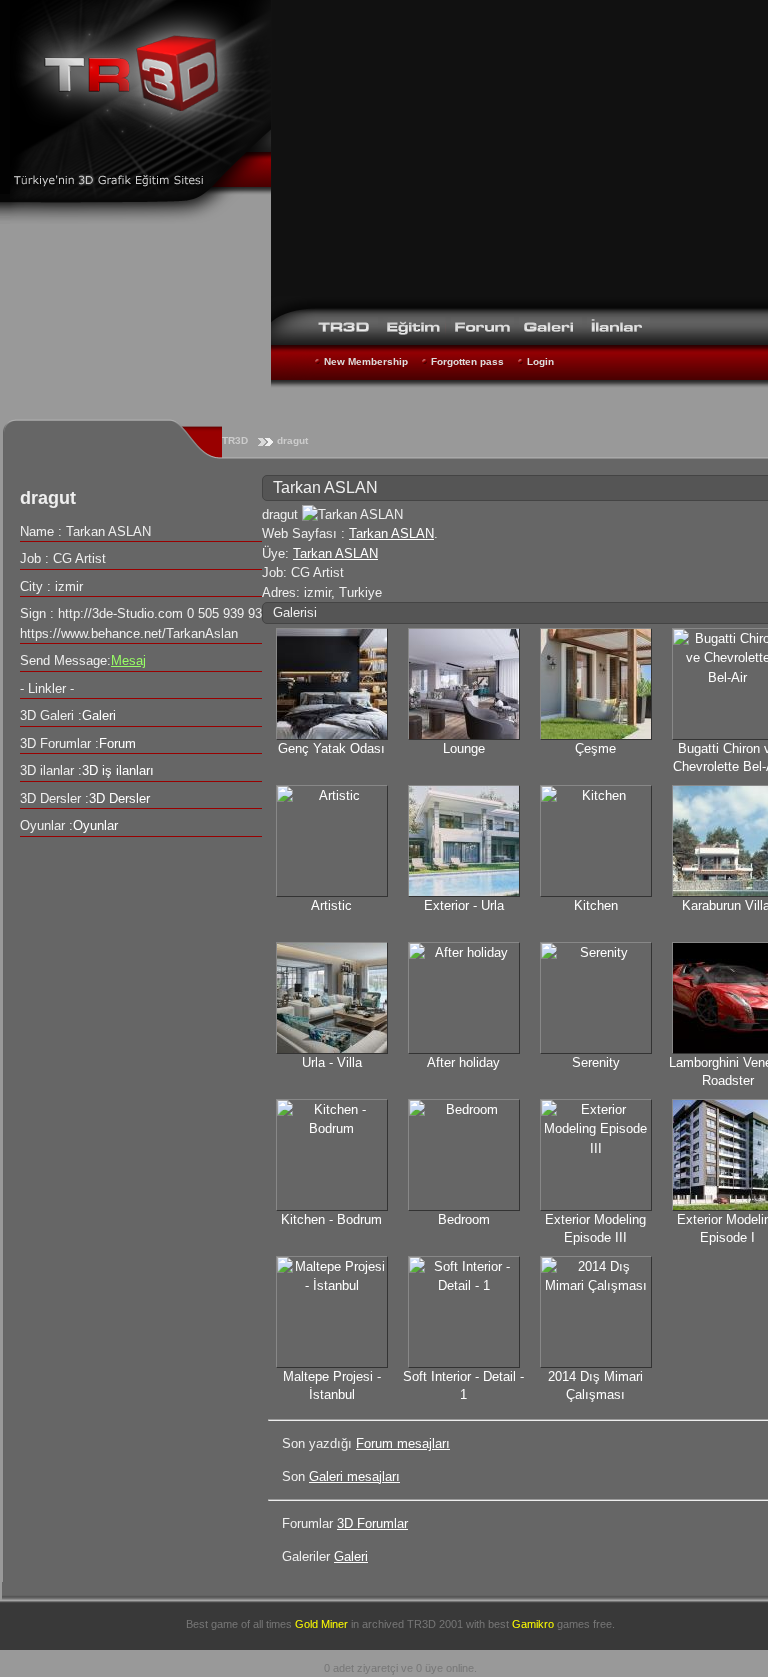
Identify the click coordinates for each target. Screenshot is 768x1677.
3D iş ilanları (118, 770)
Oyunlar (95, 825)
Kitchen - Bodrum (331, 1219)
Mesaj (128, 660)
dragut (292, 440)
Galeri (351, 1556)
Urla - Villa (332, 1062)
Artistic (331, 905)
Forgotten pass (467, 361)
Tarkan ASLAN (391, 533)
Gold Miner (321, 1624)
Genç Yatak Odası (331, 748)
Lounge (464, 748)
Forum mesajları (403, 1443)
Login (540, 361)
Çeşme (595, 748)
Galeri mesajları (354, 1476)
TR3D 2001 (435, 1624)
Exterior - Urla (464, 905)
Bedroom (464, 1219)
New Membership (366, 361)
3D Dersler (119, 798)
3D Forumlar (372, 1523)
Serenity (596, 1062)
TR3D (235, 440)
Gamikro (533, 1624)
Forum (117, 743)
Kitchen (596, 905)
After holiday (463, 1062)
